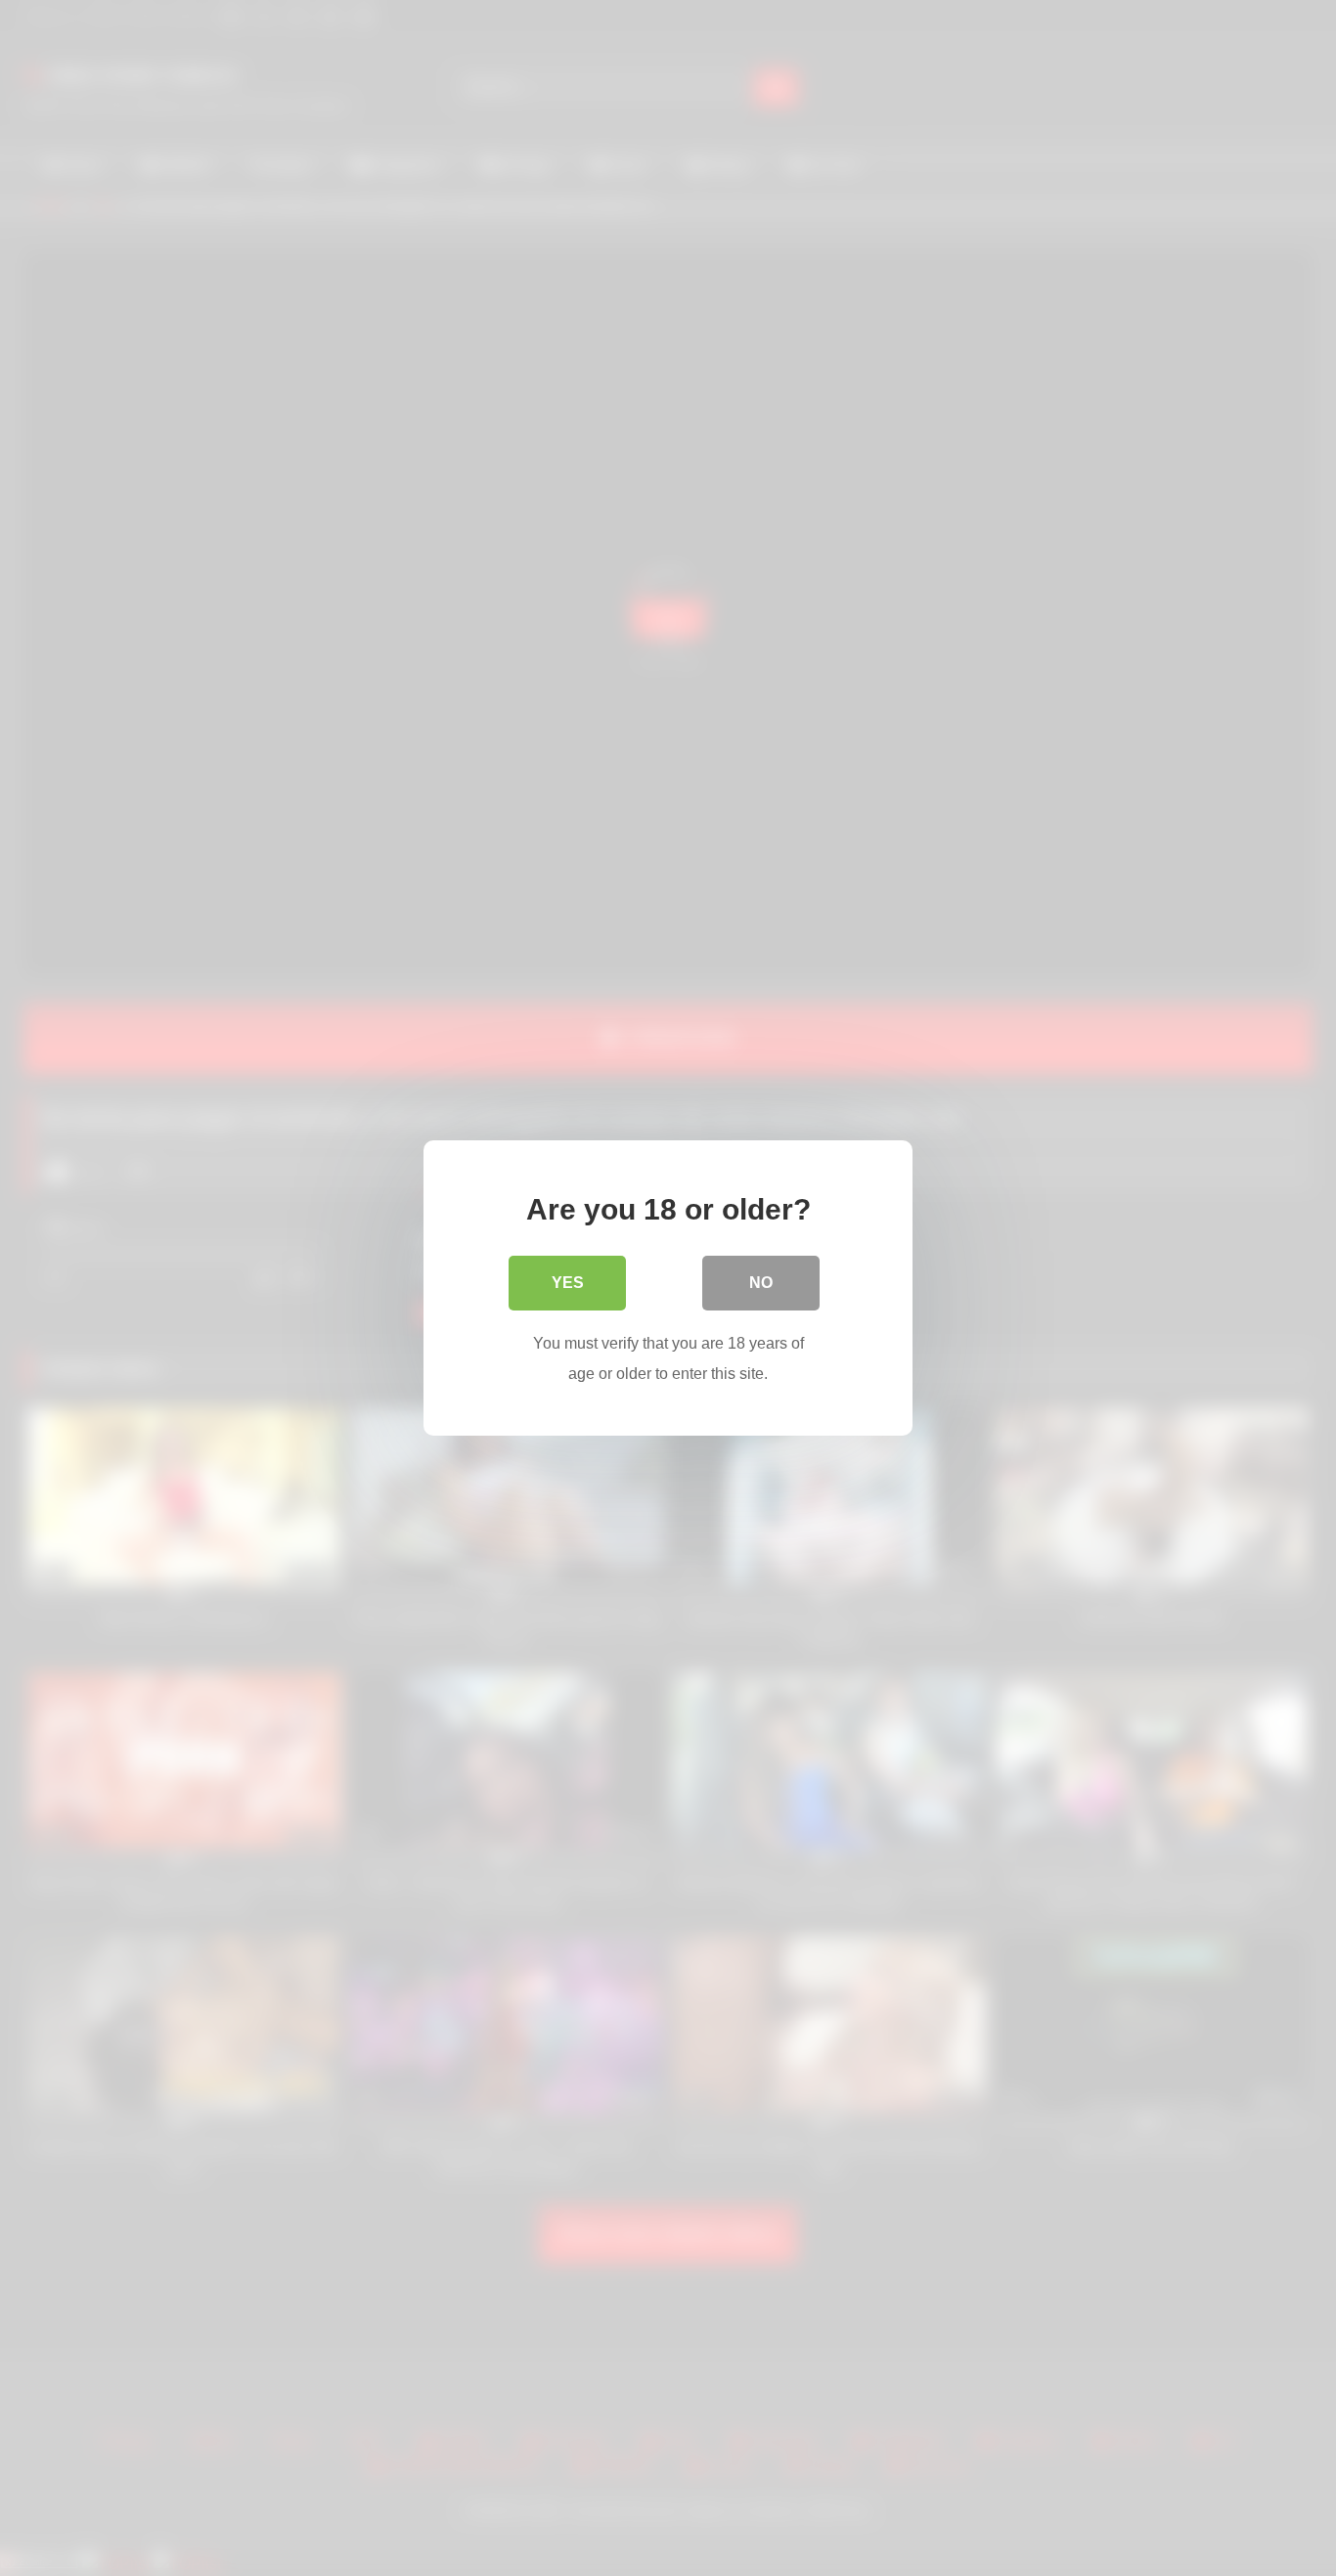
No (761, 1283)
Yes (568, 1283)
